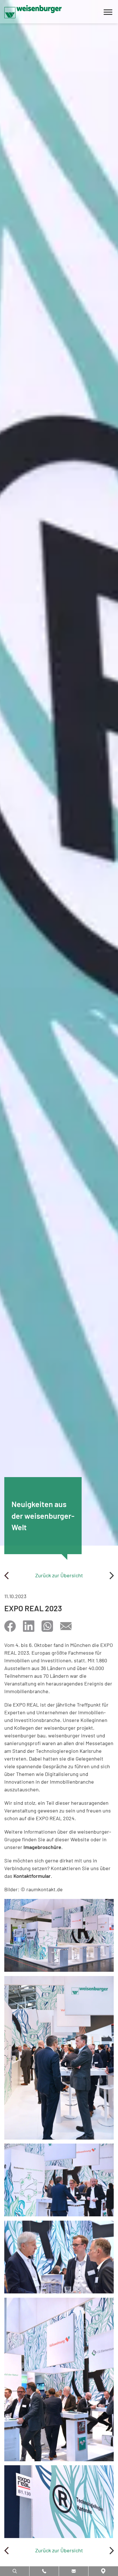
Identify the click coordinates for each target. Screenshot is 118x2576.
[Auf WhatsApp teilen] (47, 1626)
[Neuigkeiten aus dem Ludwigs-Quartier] (6, 1575)
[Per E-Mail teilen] (66, 1626)
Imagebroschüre (42, 1847)
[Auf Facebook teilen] (10, 1626)
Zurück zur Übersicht (59, 1575)
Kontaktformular (32, 1876)
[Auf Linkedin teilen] (29, 1626)
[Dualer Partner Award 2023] (112, 1575)
